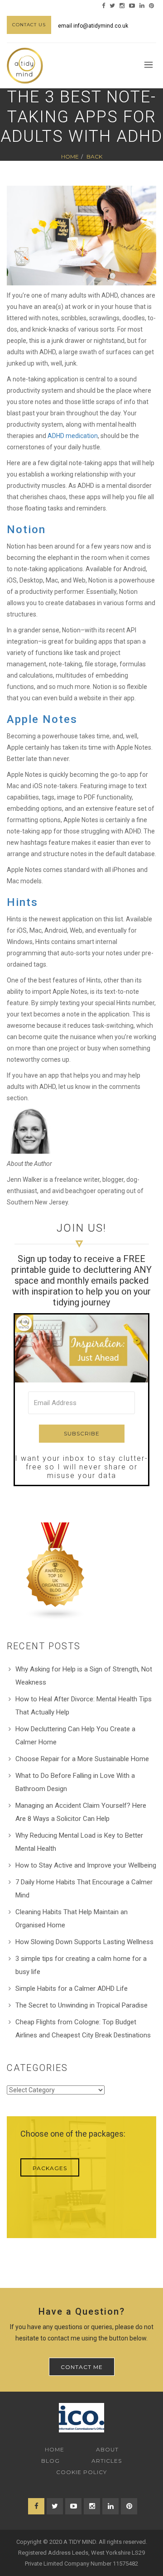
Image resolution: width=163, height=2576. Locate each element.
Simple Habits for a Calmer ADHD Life (72, 1989)
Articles (107, 2461)
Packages (50, 2168)
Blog (50, 2461)
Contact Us (29, 25)
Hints (22, 902)
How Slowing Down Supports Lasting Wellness (84, 1942)
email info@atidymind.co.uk (93, 26)
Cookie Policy (81, 2472)
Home (70, 156)
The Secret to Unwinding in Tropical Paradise (81, 2005)
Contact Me (82, 2367)
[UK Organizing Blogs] (56, 1570)
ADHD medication (73, 436)
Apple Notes (42, 719)
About (107, 2449)
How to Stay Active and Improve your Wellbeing (86, 1865)
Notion (26, 530)
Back (94, 156)
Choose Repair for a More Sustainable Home (82, 1759)
